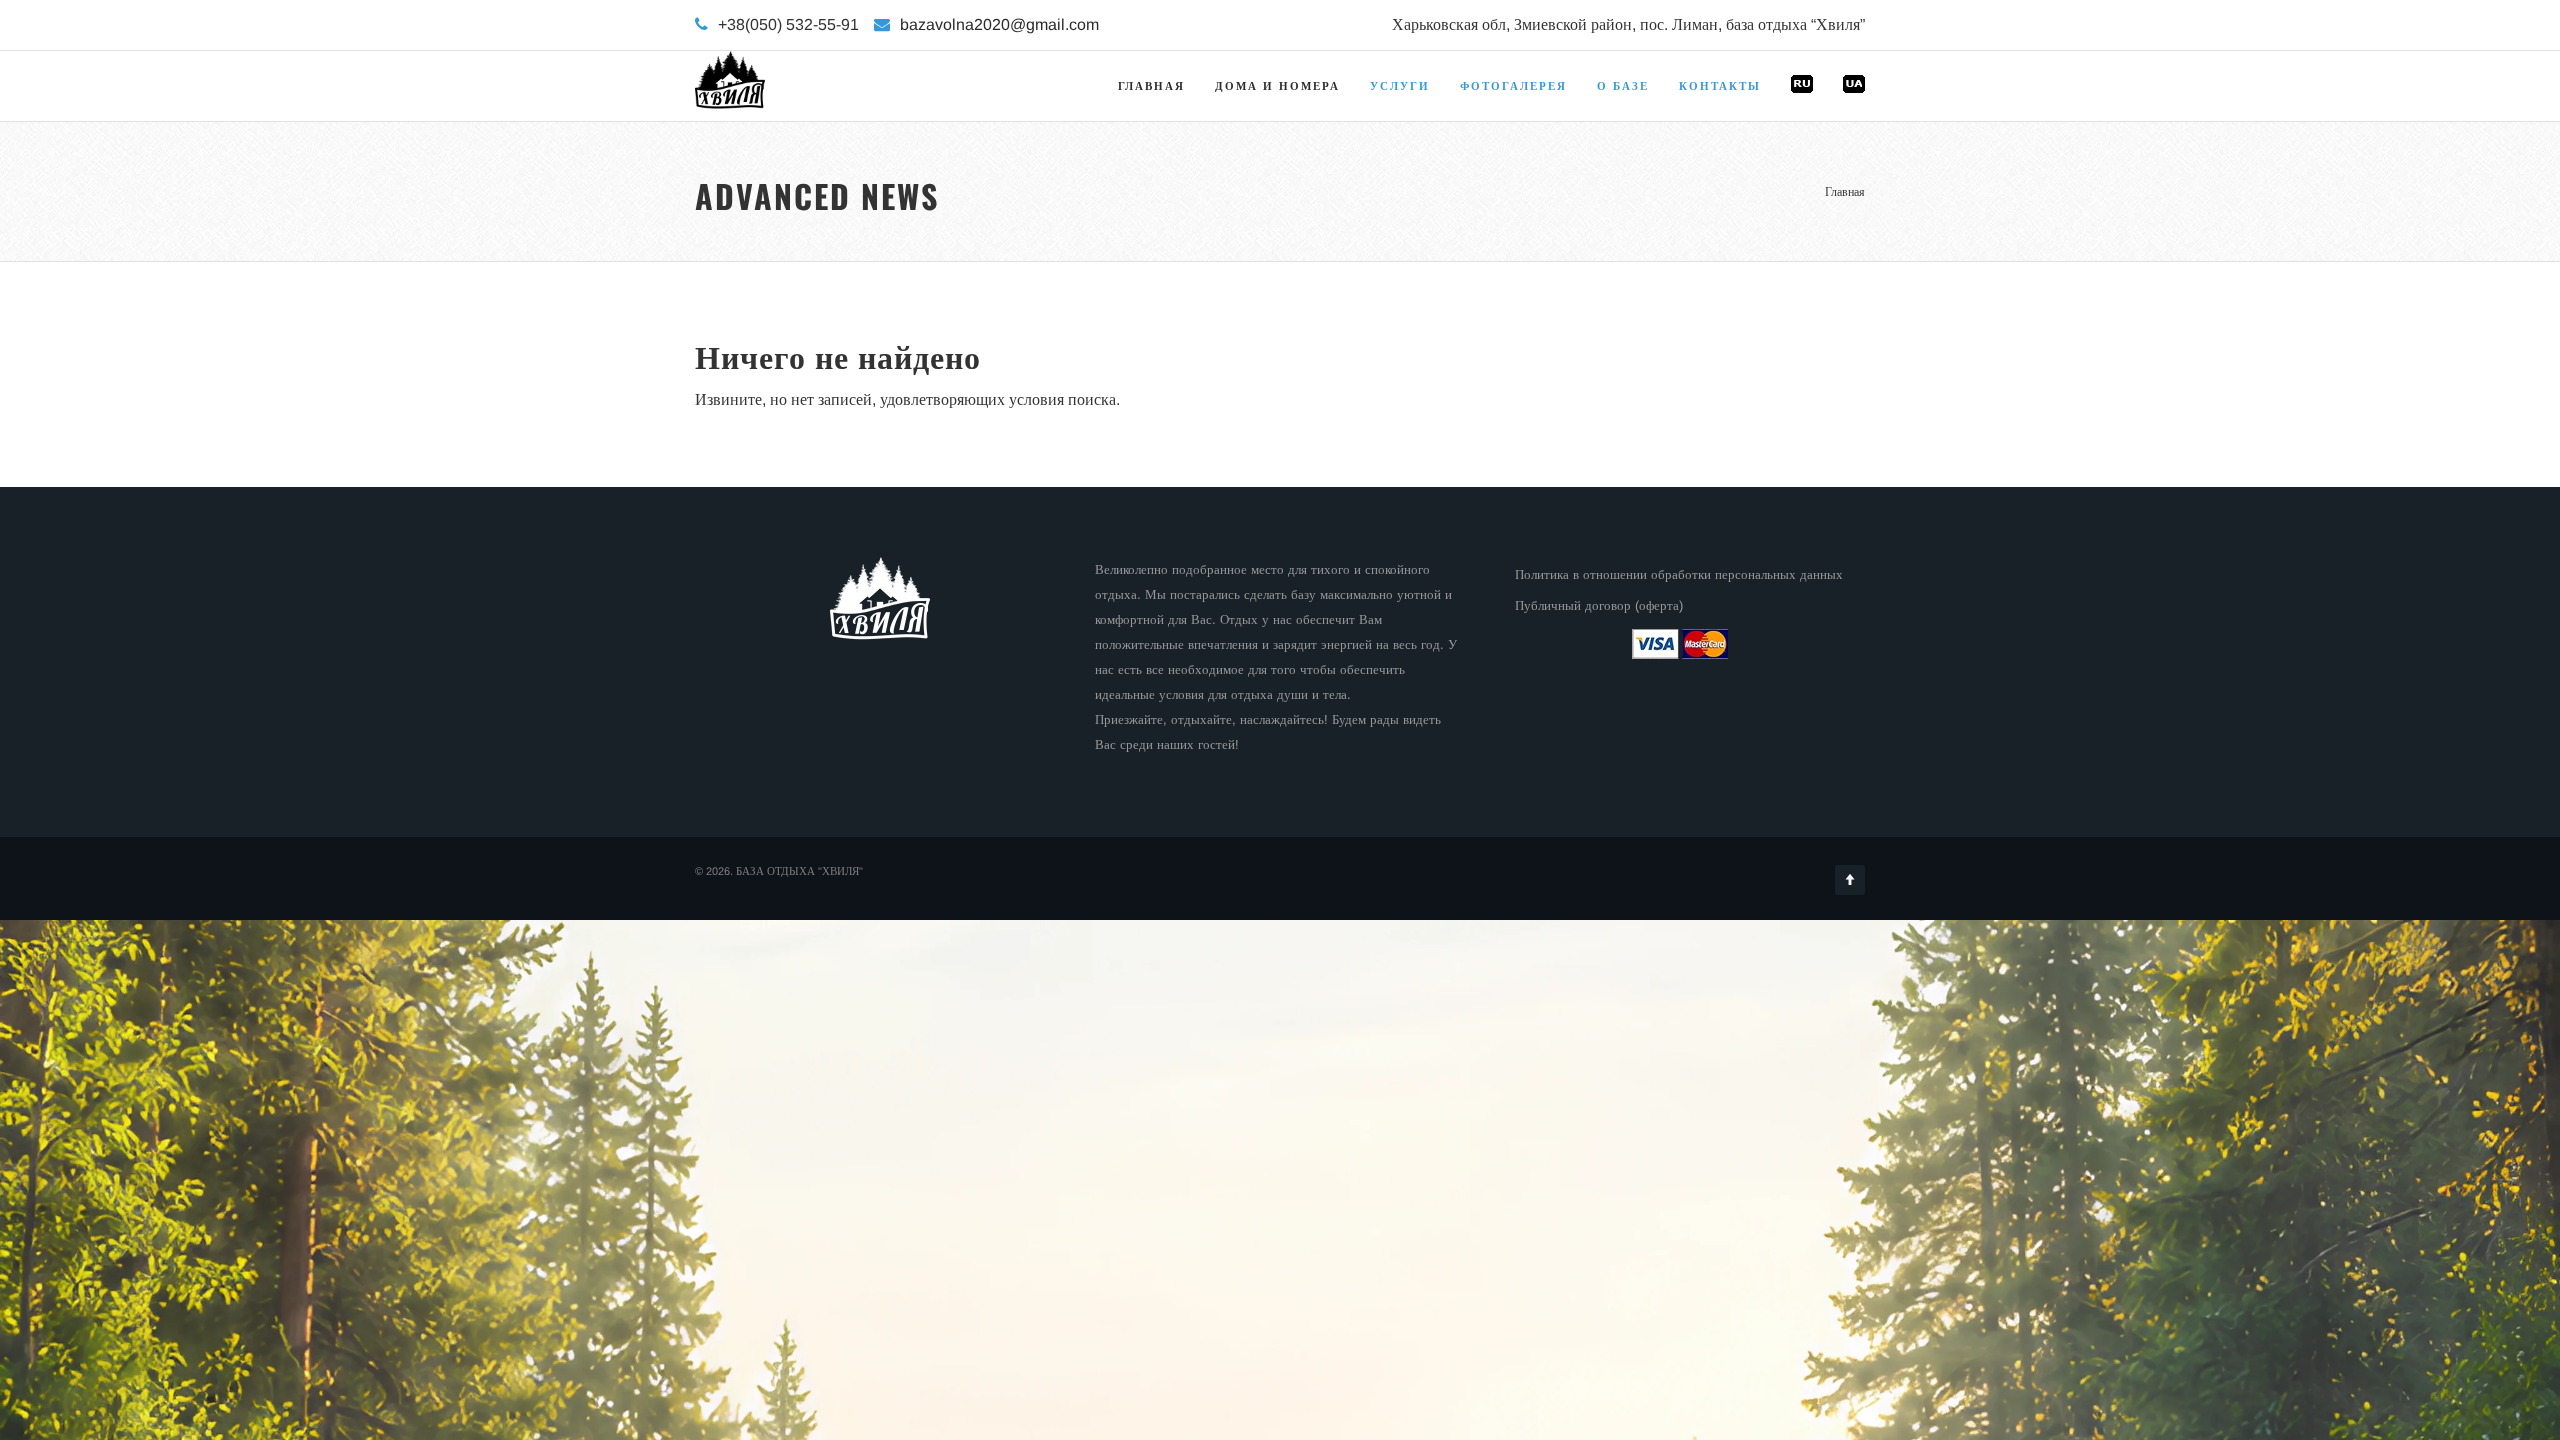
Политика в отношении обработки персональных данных (1679, 574)
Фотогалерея (1513, 86)
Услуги (1400, 86)
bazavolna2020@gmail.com (999, 24)
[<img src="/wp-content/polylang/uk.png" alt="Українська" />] (1854, 110)
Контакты (1720, 86)
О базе (1623, 86)
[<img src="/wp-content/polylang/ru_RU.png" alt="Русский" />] (1802, 110)
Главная (1151, 86)
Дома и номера (1277, 86)
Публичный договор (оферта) (1599, 605)
